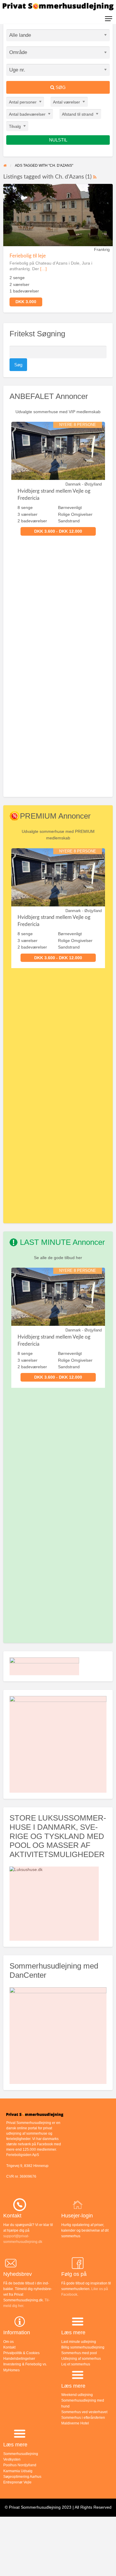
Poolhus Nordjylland (20, 2465)
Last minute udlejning (79, 2342)
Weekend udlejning (77, 2395)
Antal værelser (66, 102)
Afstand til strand (78, 114)
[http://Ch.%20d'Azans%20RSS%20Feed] (95, 177)
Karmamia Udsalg (18, 2471)
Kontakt (9, 2347)
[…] (43, 269)
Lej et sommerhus (76, 2364)
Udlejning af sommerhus (81, 2359)
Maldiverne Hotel (75, 2423)
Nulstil (58, 140)
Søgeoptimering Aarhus (22, 2477)
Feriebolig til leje (28, 256)
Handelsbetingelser (19, 2359)
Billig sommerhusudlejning (83, 2347)
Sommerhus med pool (79, 2353)
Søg (60, 87)
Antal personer (23, 102)
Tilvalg (15, 126)
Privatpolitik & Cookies (21, 2353)
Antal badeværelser (27, 114)
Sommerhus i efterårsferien (83, 2418)
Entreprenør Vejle (17, 2482)
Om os (8, 2342)
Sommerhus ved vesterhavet (84, 2412)
